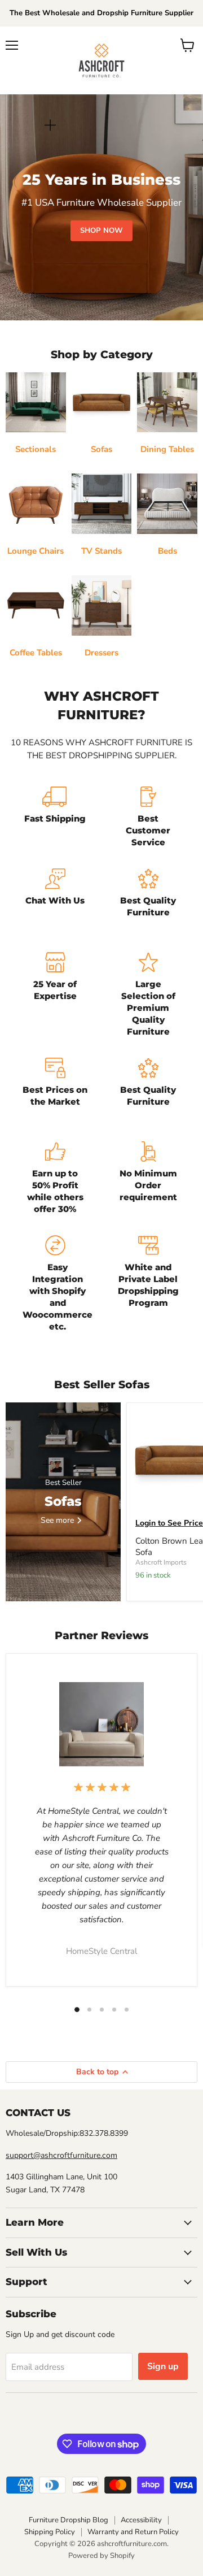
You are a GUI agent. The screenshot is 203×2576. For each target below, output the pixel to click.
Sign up (163, 2366)
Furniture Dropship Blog (69, 2520)
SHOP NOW (101, 231)
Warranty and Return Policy (133, 2532)
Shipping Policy (50, 2532)
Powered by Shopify (101, 2556)
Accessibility (141, 2520)
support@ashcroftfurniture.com (61, 2155)
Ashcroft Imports (161, 1562)
